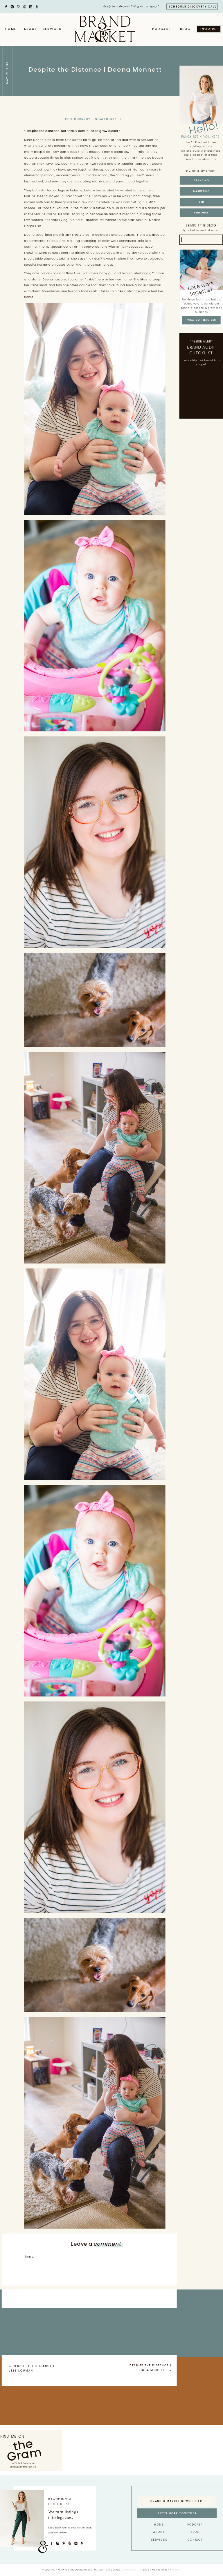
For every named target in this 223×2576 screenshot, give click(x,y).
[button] (95, 1374)
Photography (78, 119)
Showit (176, 2570)
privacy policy (131, 2570)
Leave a (96, 2244)
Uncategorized (107, 119)
